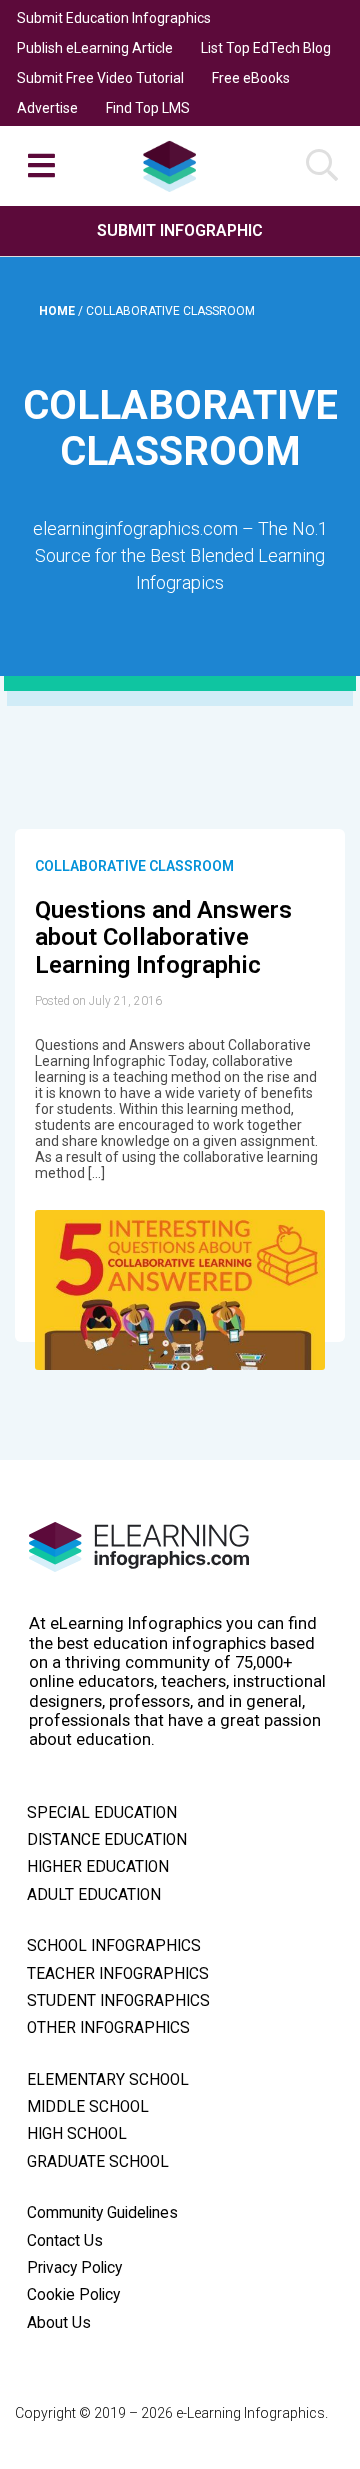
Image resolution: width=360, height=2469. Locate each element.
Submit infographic (180, 230)
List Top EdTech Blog (266, 48)
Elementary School (108, 2080)
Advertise (47, 108)
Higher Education (98, 1867)
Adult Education (94, 1895)
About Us (59, 2323)
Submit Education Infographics (114, 18)
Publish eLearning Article (95, 48)
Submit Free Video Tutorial (100, 78)
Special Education (102, 1813)
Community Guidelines (102, 2213)
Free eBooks (251, 78)
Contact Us (65, 2241)
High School (77, 2134)
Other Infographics (108, 2028)
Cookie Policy (73, 2295)
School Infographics (114, 1946)
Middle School (88, 2107)
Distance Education (107, 1840)
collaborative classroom (134, 866)
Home (58, 311)
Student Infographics (118, 2001)
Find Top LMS (148, 108)
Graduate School (98, 2162)
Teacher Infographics (118, 1974)
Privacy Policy (74, 2268)
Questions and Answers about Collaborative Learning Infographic (163, 937)
